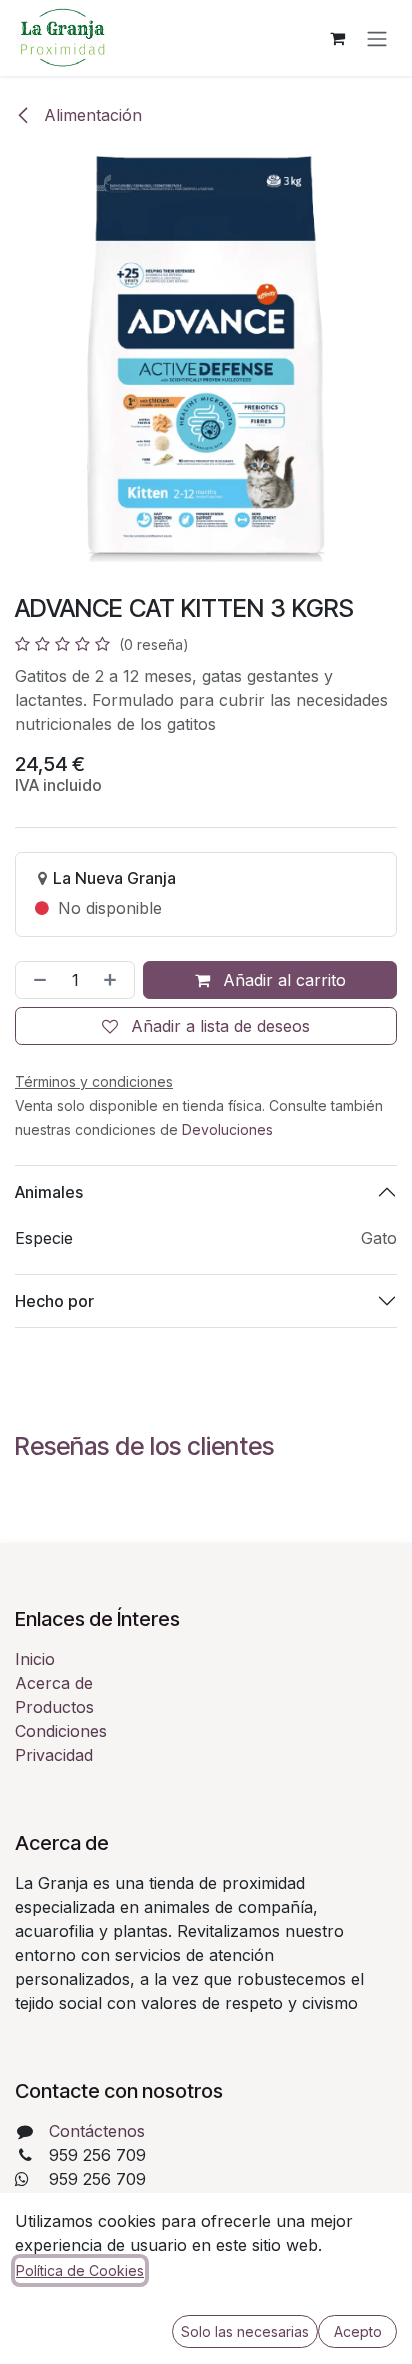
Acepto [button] (358, 2331)
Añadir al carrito (282, 980)
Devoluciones (227, 1129)
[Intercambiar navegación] (377, 38)
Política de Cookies (80, 2270)
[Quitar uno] (36, 980)
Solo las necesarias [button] (245, 2331)
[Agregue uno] (114, 980)
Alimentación (90, 115)
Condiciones (61, 1731)
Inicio (35, 1659)
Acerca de (54, 1683)
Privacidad (54, 1755)
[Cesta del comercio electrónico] (337, 38)
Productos (54, 1707)
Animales (49, 1192)
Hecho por (54, 1301)
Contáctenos (97, 2131)
